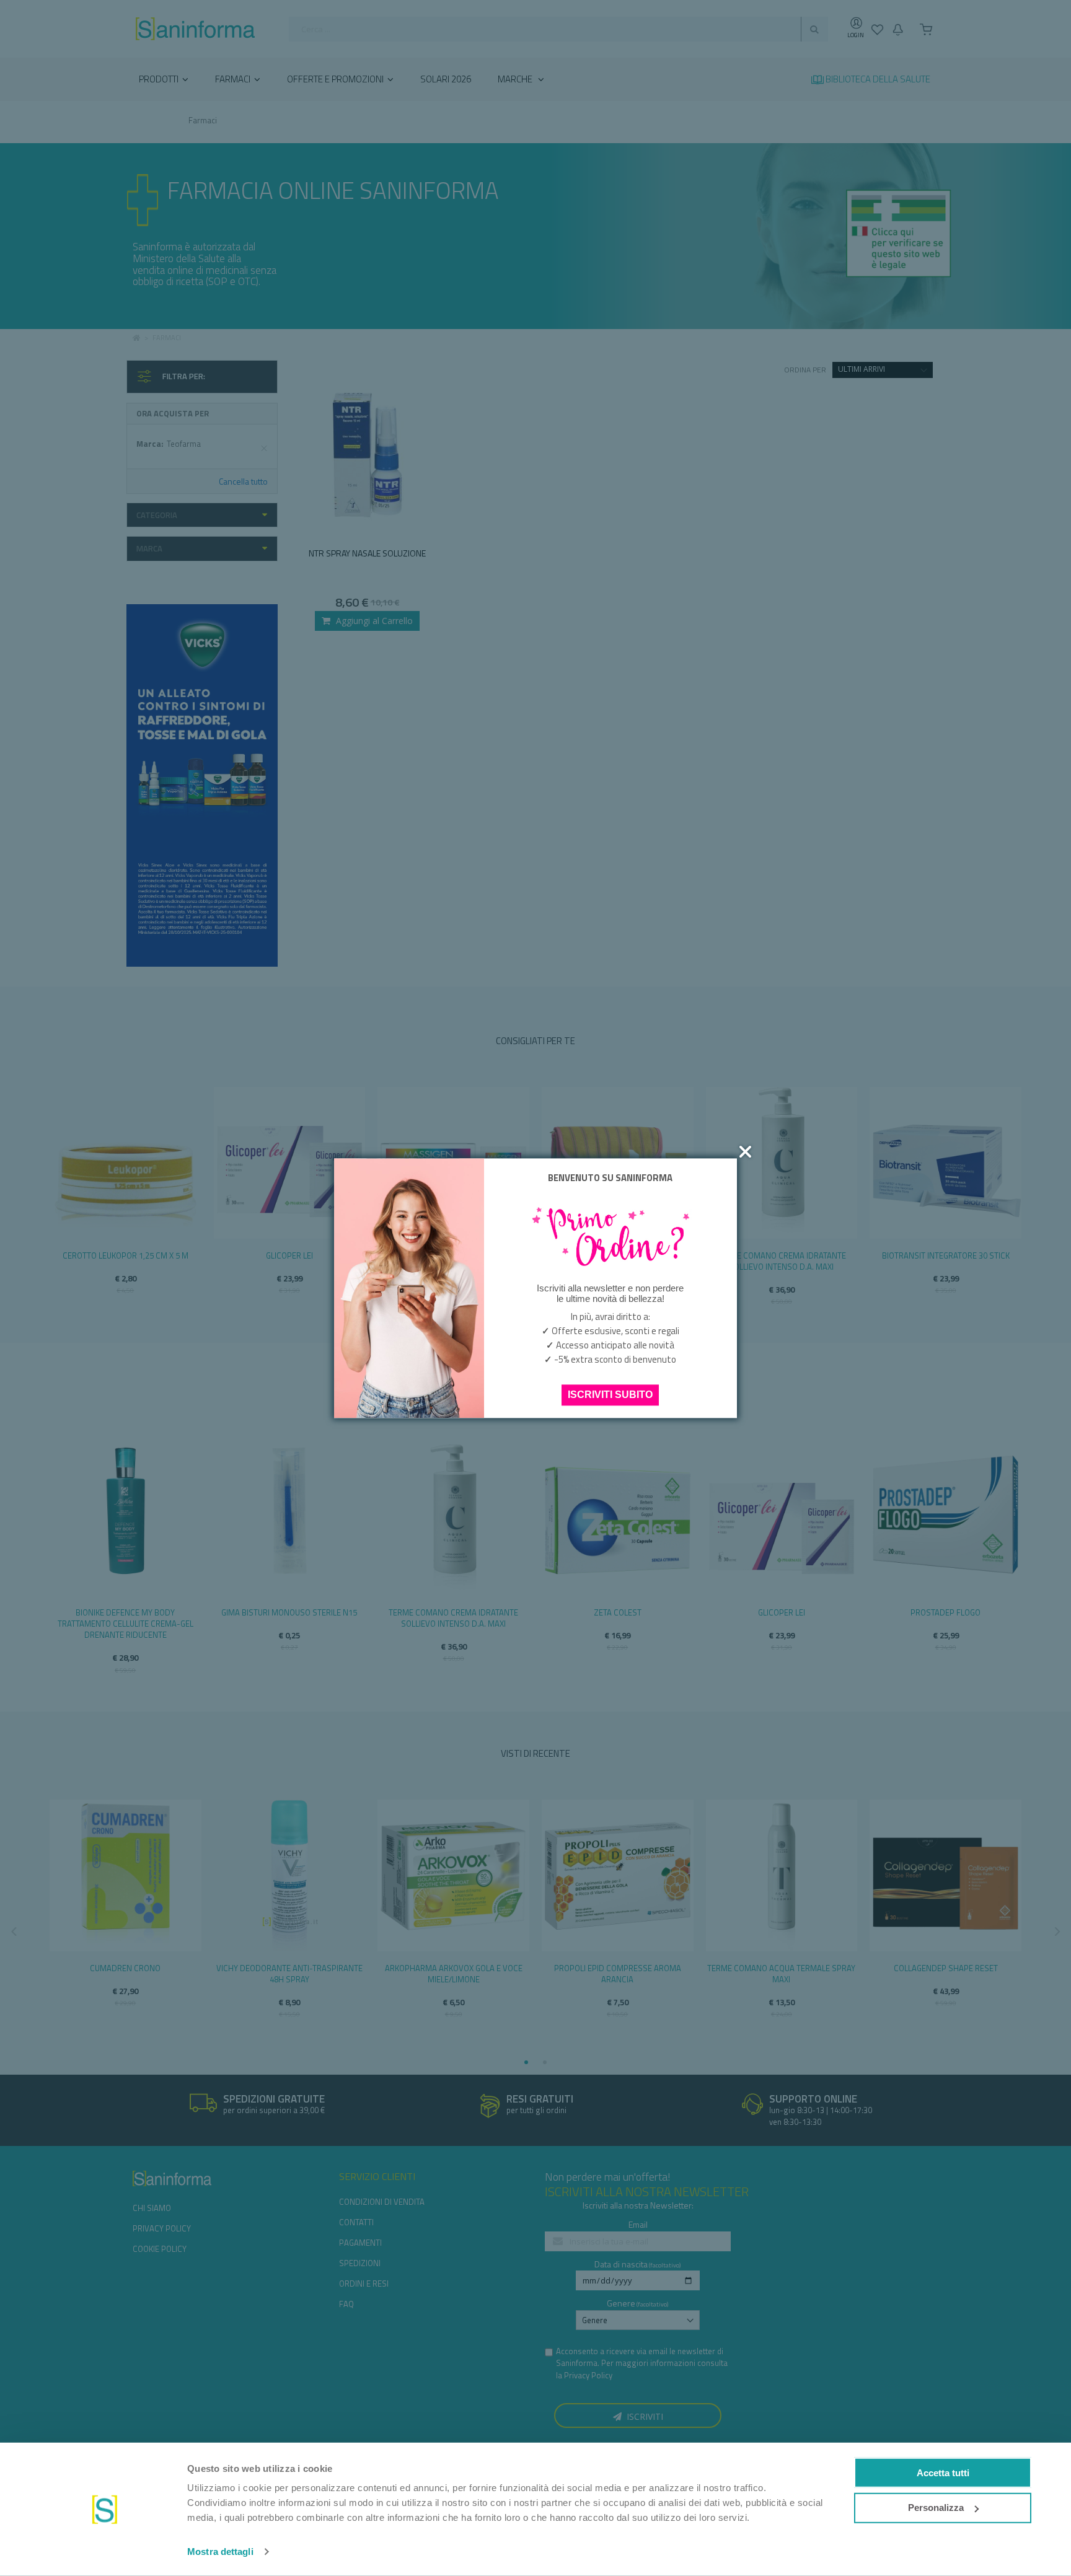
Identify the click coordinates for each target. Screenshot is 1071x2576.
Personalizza (936, 2508)
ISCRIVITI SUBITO (610, 1395)
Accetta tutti (943, 2472)
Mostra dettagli (220, 2552)
